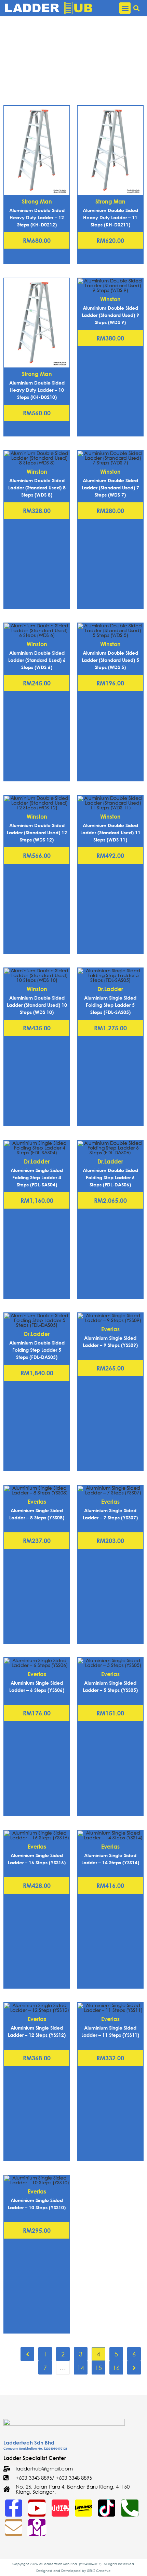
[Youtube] (37, 2508)
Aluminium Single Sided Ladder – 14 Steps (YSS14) (110, 1859)
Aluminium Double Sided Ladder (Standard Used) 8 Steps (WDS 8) (37, 488)
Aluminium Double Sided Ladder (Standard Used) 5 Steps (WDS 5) (110, 660)
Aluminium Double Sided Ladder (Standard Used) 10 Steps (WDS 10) (37, 1005)
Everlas (110, 1329)
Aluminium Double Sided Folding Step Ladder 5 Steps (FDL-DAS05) (37, 1350)
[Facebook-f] (14, 2508)
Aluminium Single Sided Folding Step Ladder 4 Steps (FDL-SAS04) (37, 1177)
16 (116, 2368)
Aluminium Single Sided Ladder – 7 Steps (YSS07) (110, 1514)
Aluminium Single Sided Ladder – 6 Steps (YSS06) (37, 1686)
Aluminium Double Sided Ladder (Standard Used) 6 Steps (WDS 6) (37, 660)
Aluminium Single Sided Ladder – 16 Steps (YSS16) (37, 1859)
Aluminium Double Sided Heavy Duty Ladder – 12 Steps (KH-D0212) (37, 217)
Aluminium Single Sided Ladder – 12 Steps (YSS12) (37, 2031)
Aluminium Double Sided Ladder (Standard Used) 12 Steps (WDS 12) (37, 832)
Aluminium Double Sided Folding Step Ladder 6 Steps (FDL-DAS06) (110, 1177)
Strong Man (37, 201)
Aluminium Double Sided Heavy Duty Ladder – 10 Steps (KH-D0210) (37, 390)
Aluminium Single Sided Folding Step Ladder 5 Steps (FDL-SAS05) (110, 1005)
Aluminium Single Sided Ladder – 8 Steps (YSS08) (37, 1514)
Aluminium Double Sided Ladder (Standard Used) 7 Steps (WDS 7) (110, 488)
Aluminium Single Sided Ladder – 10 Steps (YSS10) (37, 2204)
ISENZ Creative (99, 2571)
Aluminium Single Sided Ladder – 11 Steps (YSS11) (110, 2031)
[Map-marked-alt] (37, 2528)
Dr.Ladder (110, 989)
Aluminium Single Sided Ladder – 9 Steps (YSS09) (110, 1341)
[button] (125, 8)
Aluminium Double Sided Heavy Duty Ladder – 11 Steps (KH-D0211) (110, 217)
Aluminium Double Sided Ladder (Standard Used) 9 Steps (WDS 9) (110, 315)
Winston (110, 299)
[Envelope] (14, 2528)
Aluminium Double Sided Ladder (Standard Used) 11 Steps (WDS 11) (110, 832)
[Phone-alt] (130, 2508)
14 (81, 2368)
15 (98, 2368)
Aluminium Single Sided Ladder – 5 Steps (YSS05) (110, 1686)
